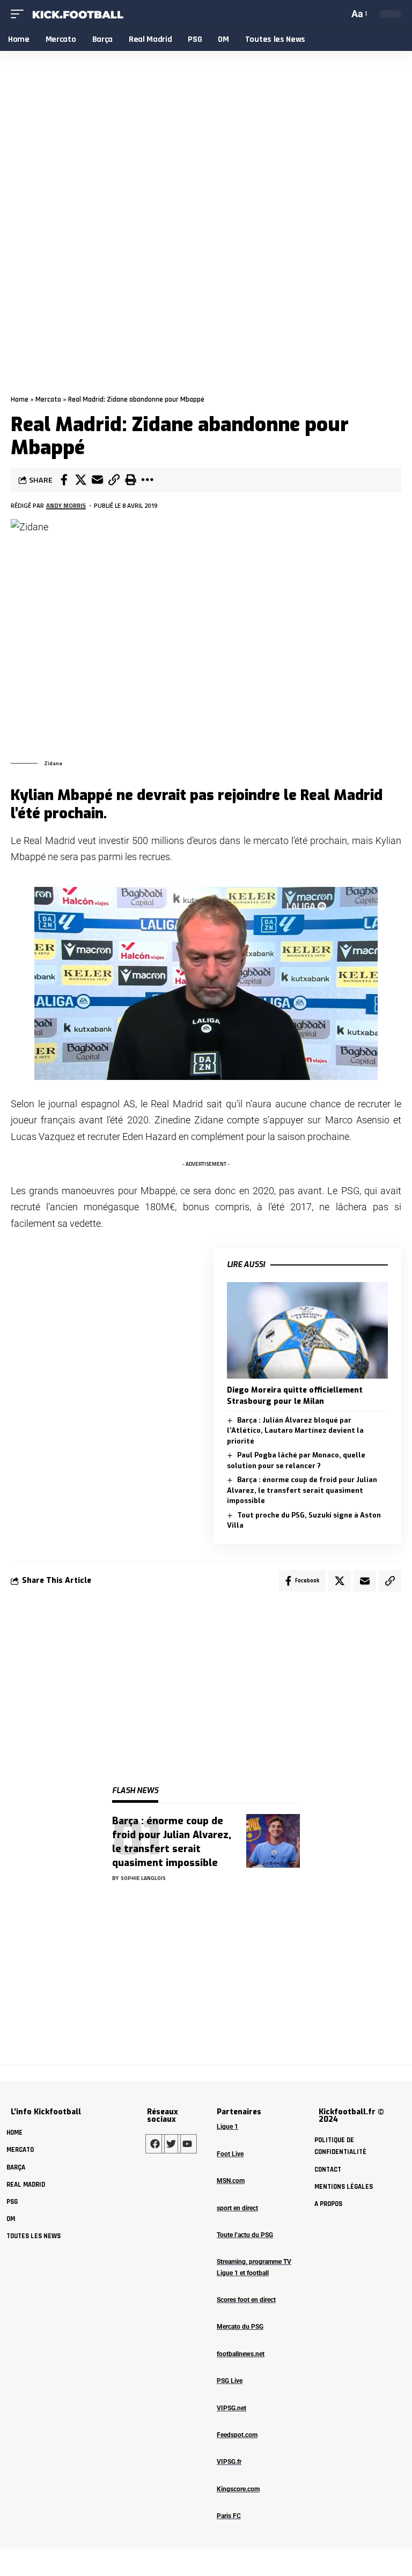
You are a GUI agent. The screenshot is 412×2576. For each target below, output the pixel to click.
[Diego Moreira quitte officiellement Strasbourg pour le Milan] (307, 1330)
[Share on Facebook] (64, 480)
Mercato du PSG (240, 2327)
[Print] (130, 480)
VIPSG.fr (229, 2462)
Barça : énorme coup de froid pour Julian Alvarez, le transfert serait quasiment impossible (302, 1490)
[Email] (97, 480)
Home (20, 399)
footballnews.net (241, 2354)
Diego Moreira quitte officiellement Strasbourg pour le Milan (295, 1396)
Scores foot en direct (246, 2300)
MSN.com (231, 2181)
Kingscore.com (238, 2489)
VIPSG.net (231, 2408)
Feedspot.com (237, 2435)
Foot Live (230, 2154)
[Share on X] (80, 480)
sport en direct (237, 2208)
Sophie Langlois (143, 1878)
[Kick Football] (77, 14)
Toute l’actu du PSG (245, 2235)
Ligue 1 (227, 2127)
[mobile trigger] (20, 14)
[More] (147, 480)
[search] (339, 14)
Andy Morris (66, 505)
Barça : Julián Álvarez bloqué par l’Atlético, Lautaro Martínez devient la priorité (295, 1431)
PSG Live (230, 2381)
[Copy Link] (114, 480)
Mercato (48, 399)
